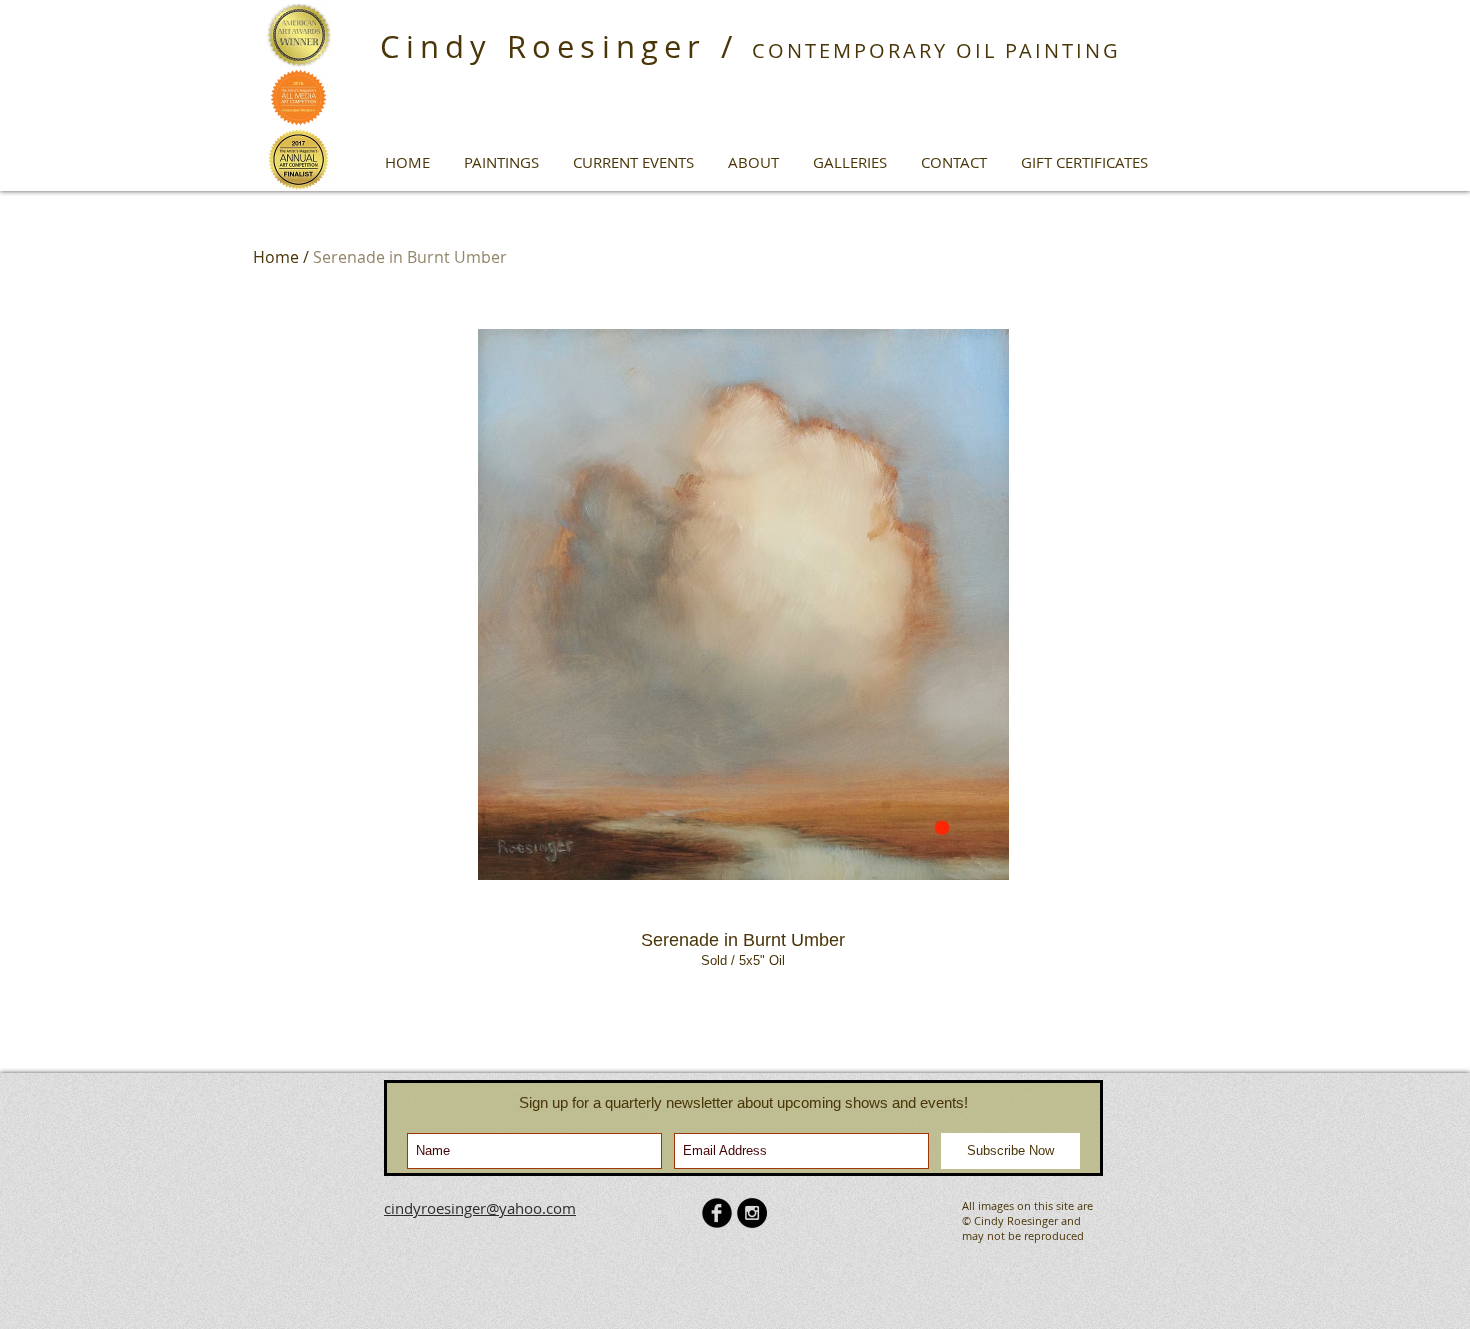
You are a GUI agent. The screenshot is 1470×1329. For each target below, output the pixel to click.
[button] (501, 162)
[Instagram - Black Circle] (752, 1213)
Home (276, 257)
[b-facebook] (717, 1213)
